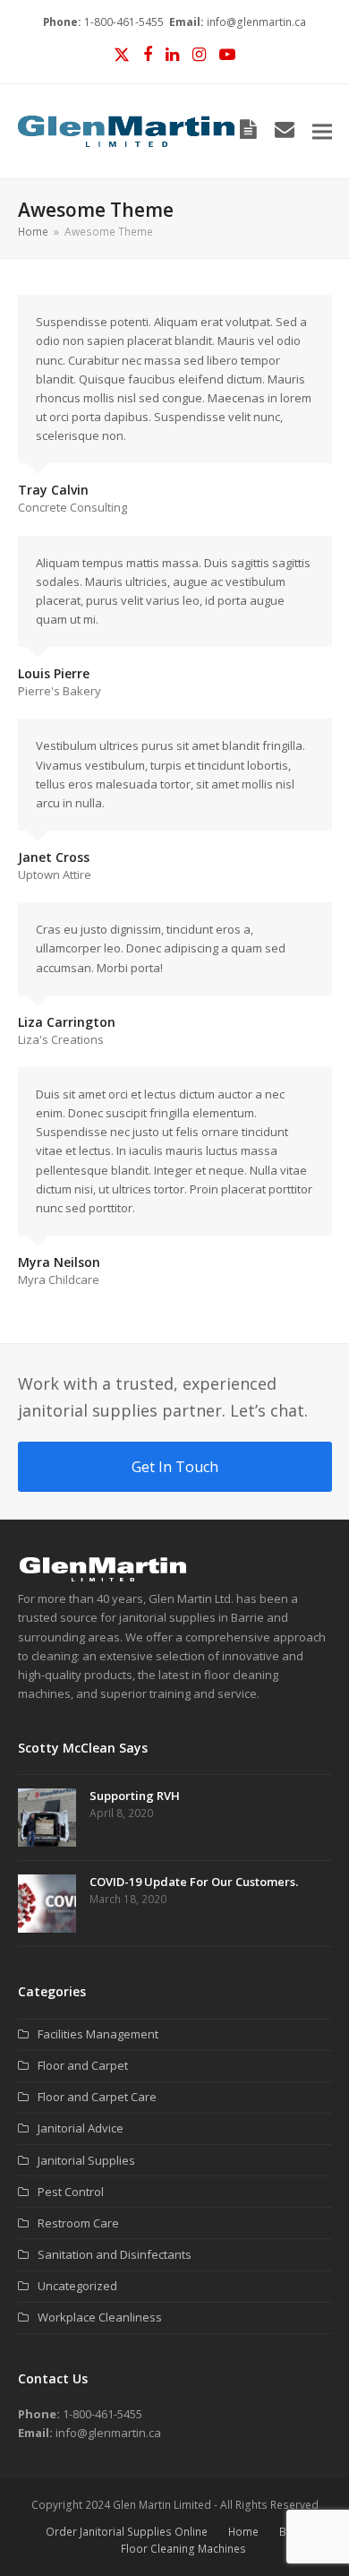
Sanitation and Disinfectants (115, 2254)
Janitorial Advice (81, 2128)
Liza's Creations (61, 1039)
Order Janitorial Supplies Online (127, 2532)
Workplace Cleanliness (100, 2317)
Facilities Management (98, 2034)
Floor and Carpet (83, 2065)
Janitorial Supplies (86, 2160)
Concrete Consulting (72, 507)
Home (243, 2532)
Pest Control (71, 2192)
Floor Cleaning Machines (183, 2549)
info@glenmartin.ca (256, 22)
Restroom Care (78, 2223)
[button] (322, 131)
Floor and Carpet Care (97, 2097)
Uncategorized (77, 2286)
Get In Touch (175, 1467)
